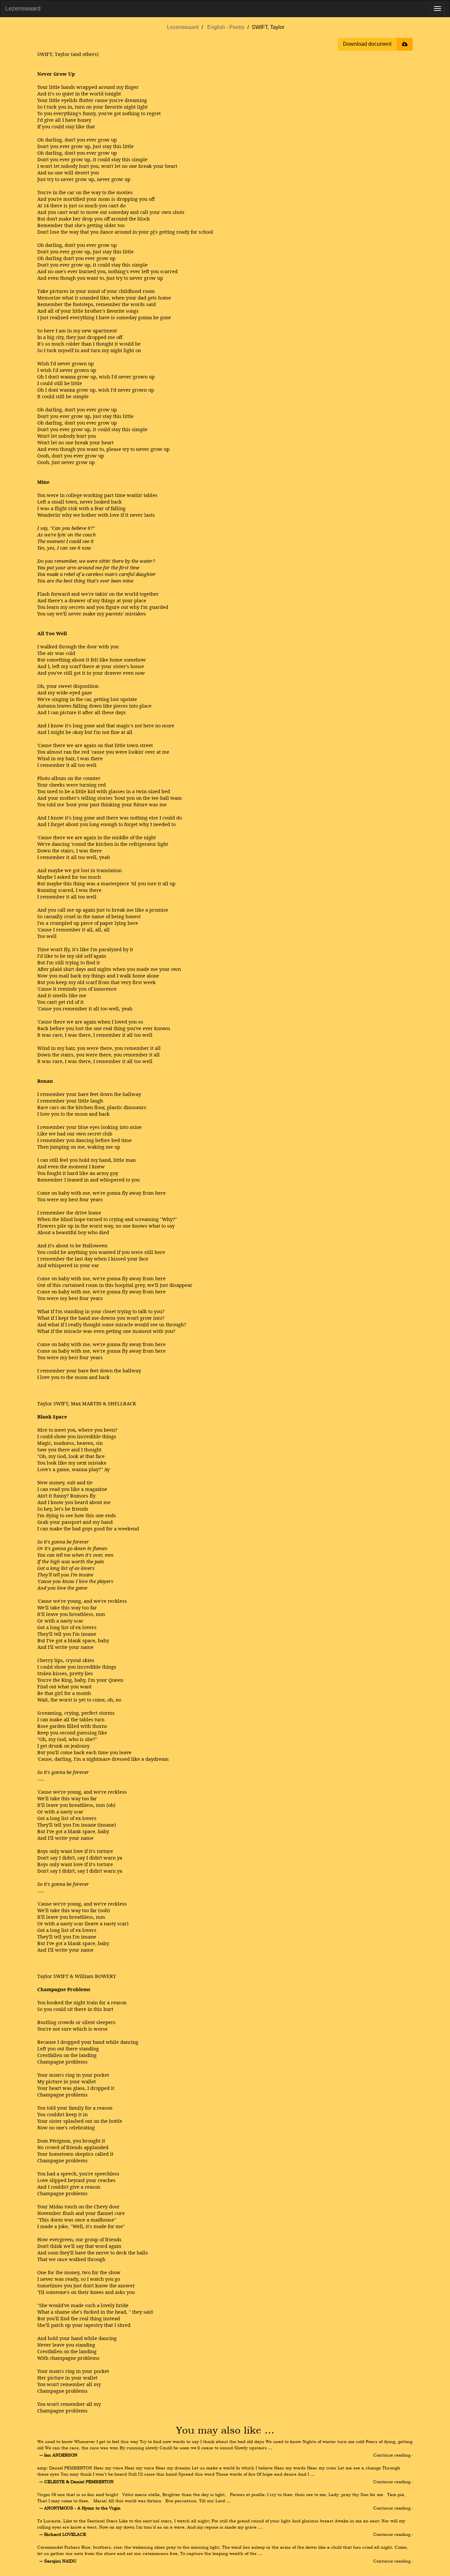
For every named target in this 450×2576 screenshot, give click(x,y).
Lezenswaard (23, 9)
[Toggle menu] (437, 9)
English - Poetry (226, 27)
